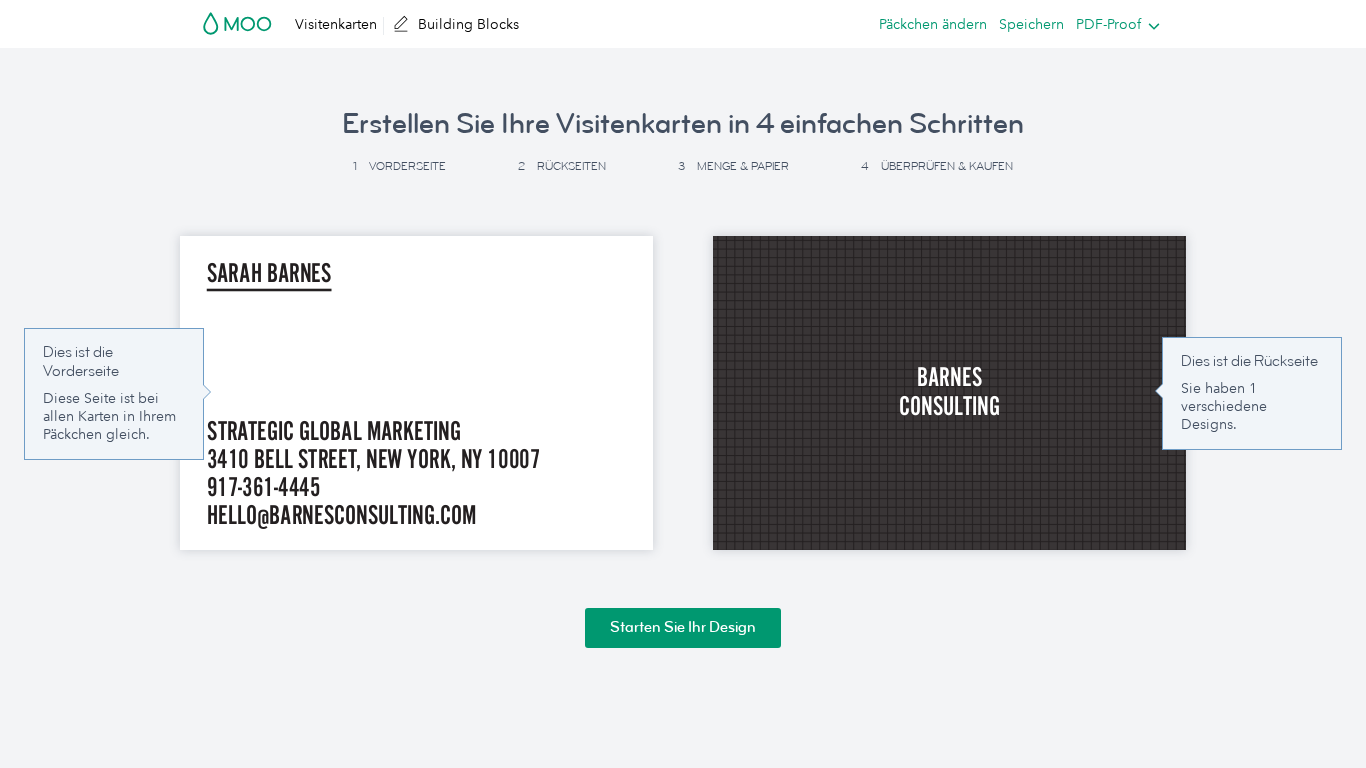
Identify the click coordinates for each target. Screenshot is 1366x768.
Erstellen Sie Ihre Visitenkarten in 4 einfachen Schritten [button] (683, 124)
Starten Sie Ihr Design (683, 627)
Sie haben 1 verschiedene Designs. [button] (1224, 406)
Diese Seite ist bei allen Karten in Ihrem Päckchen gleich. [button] (109, 416)
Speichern (1031, 24)
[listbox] (1113, 24)
